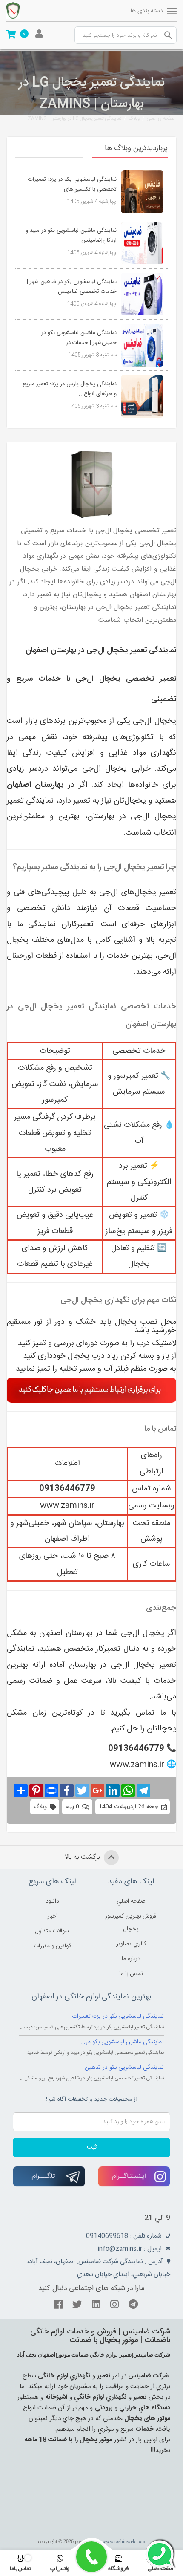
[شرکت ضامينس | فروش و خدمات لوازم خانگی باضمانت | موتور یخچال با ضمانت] (30, 11)
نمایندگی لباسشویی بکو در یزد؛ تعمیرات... (115, 2016)
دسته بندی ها (147, 11)
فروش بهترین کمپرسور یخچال (131, 1923)
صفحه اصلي (131, 1901)
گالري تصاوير (131, 1944)
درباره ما (131, 1959)
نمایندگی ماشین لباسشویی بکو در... (122, 2042)
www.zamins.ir (67, 1506)
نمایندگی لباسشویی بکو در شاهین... (122, 2068)
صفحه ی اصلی (161, 119)
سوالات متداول (52, 1931)
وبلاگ (134, 119)
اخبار (52, 1916)
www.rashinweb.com (124, 2541)
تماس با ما (131, 1974)
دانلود (52, 1901)
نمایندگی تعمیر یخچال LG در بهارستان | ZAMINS (74, 119)
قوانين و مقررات (52, 1946)
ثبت (92, 2147)
